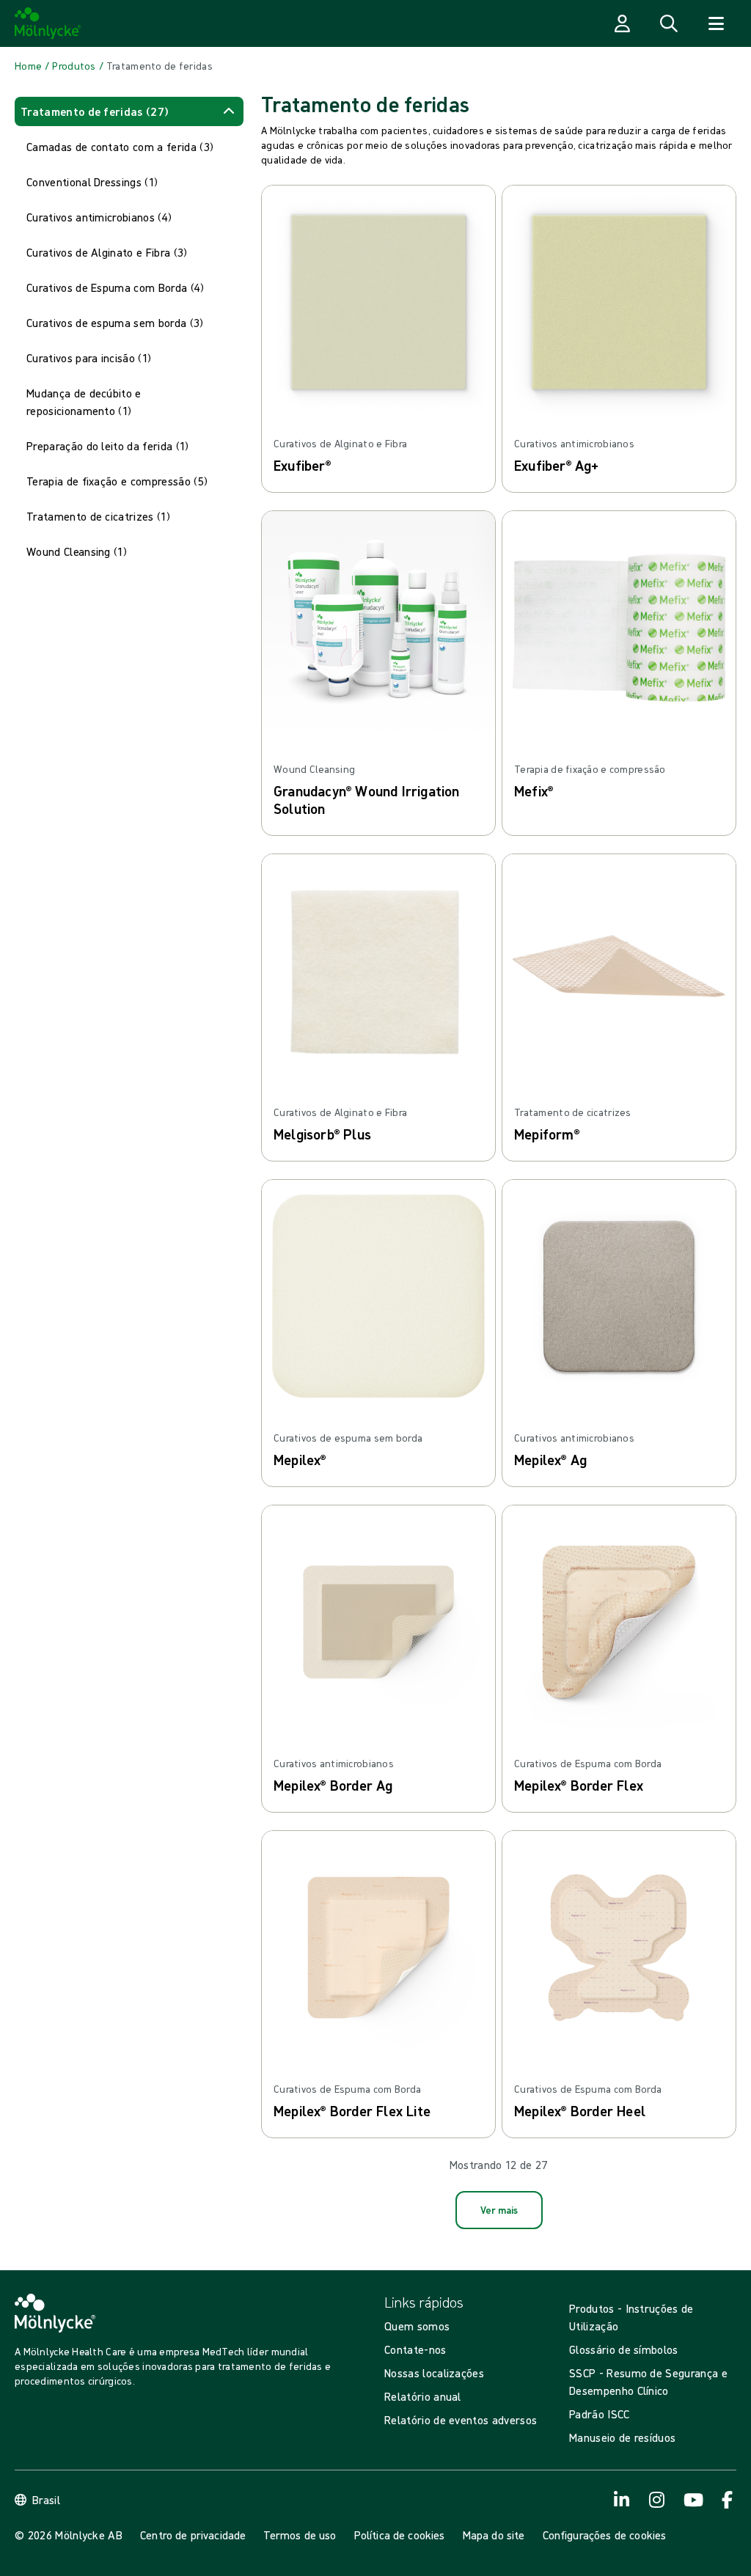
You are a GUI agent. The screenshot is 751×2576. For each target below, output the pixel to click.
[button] (129, 111)
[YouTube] (692, 2500)
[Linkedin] (728, 2500)
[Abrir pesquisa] (669, 23)
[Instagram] (622, 2500)
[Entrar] (622, 23)
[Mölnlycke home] (48, 23)
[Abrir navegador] (716, 23)
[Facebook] (657, 2500)
